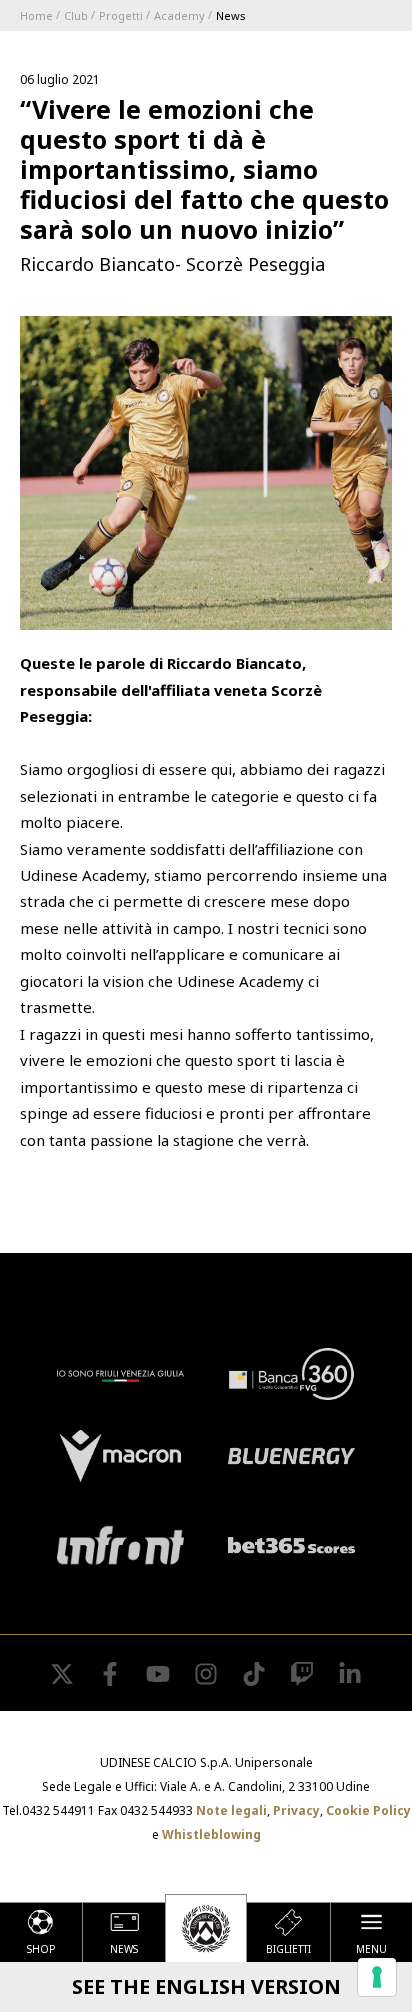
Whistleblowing (211, 1834)
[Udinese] (206, 1928)
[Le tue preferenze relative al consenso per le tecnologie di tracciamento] (377, 1977)
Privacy (296, 1810)
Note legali (231, 1810)
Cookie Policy (368, 1810)
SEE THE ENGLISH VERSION (206, 1986)
